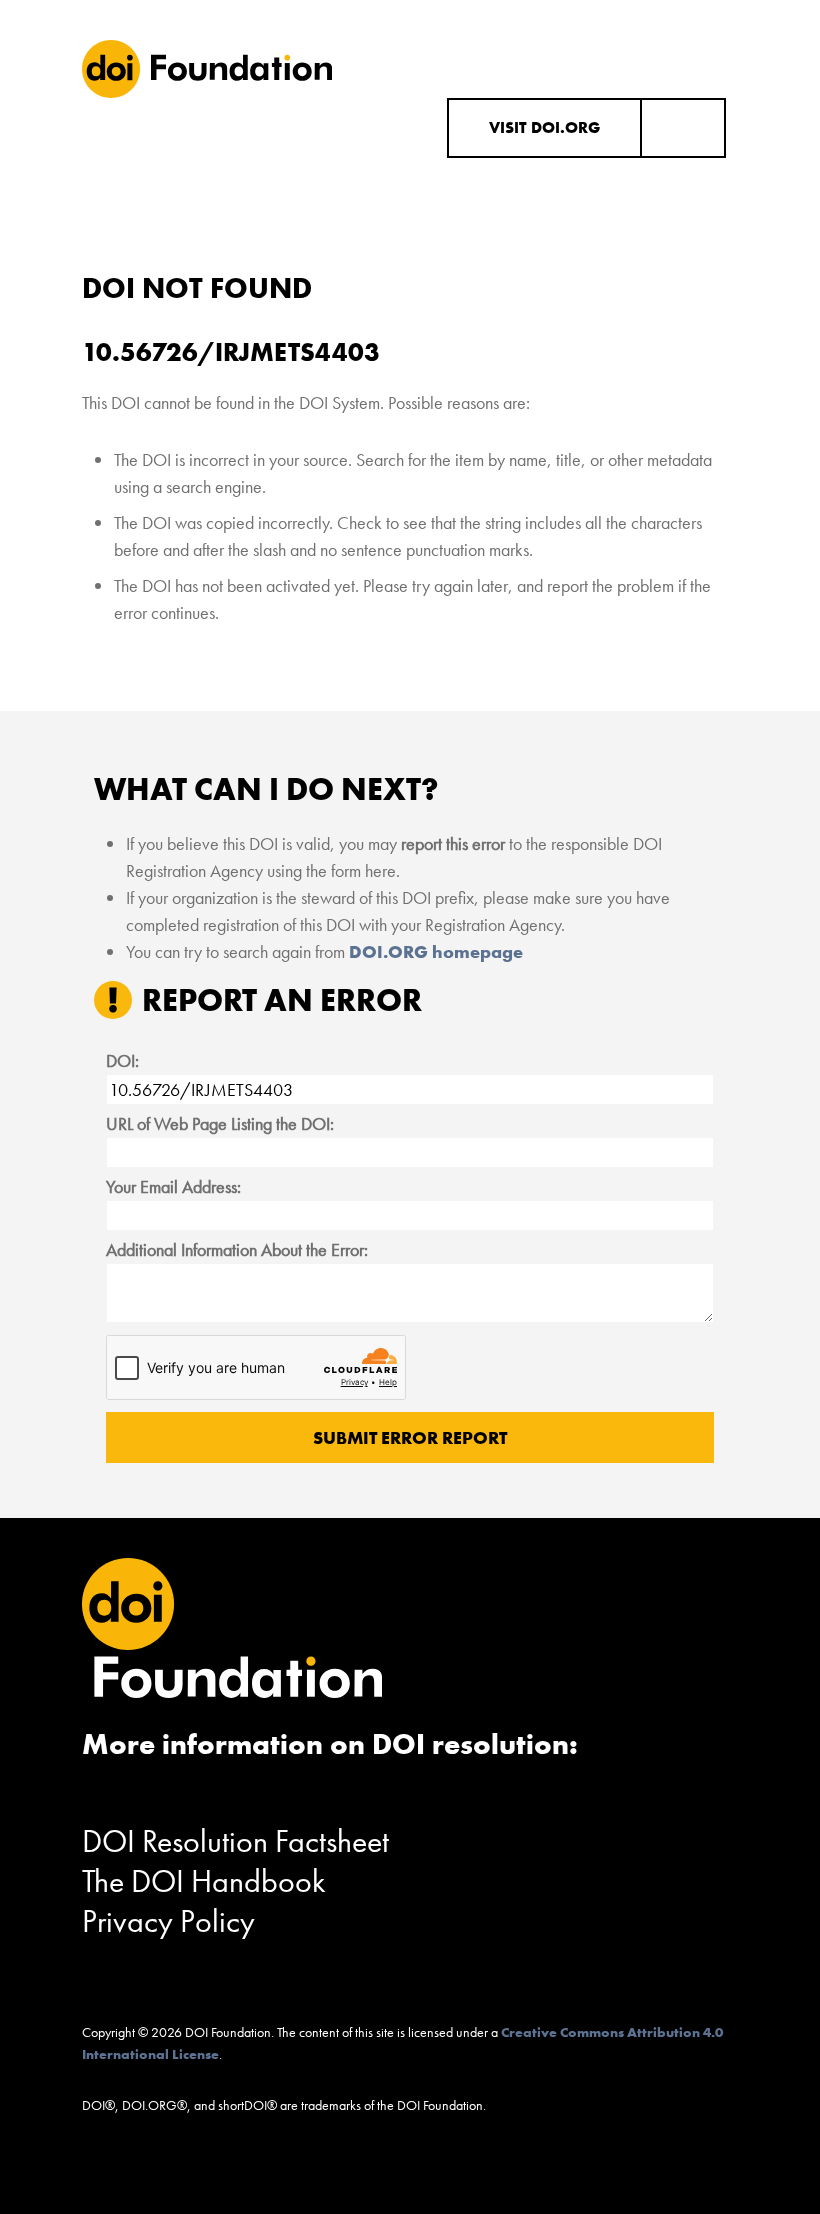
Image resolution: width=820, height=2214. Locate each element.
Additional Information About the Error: (237, 1249)
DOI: (122, 1060)
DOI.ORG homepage (436, 951)
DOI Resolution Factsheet (235, 1841)
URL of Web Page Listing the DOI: (220, 1123)
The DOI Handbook (204, 1881)
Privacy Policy (168, 1921)
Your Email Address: (173, 1186)
